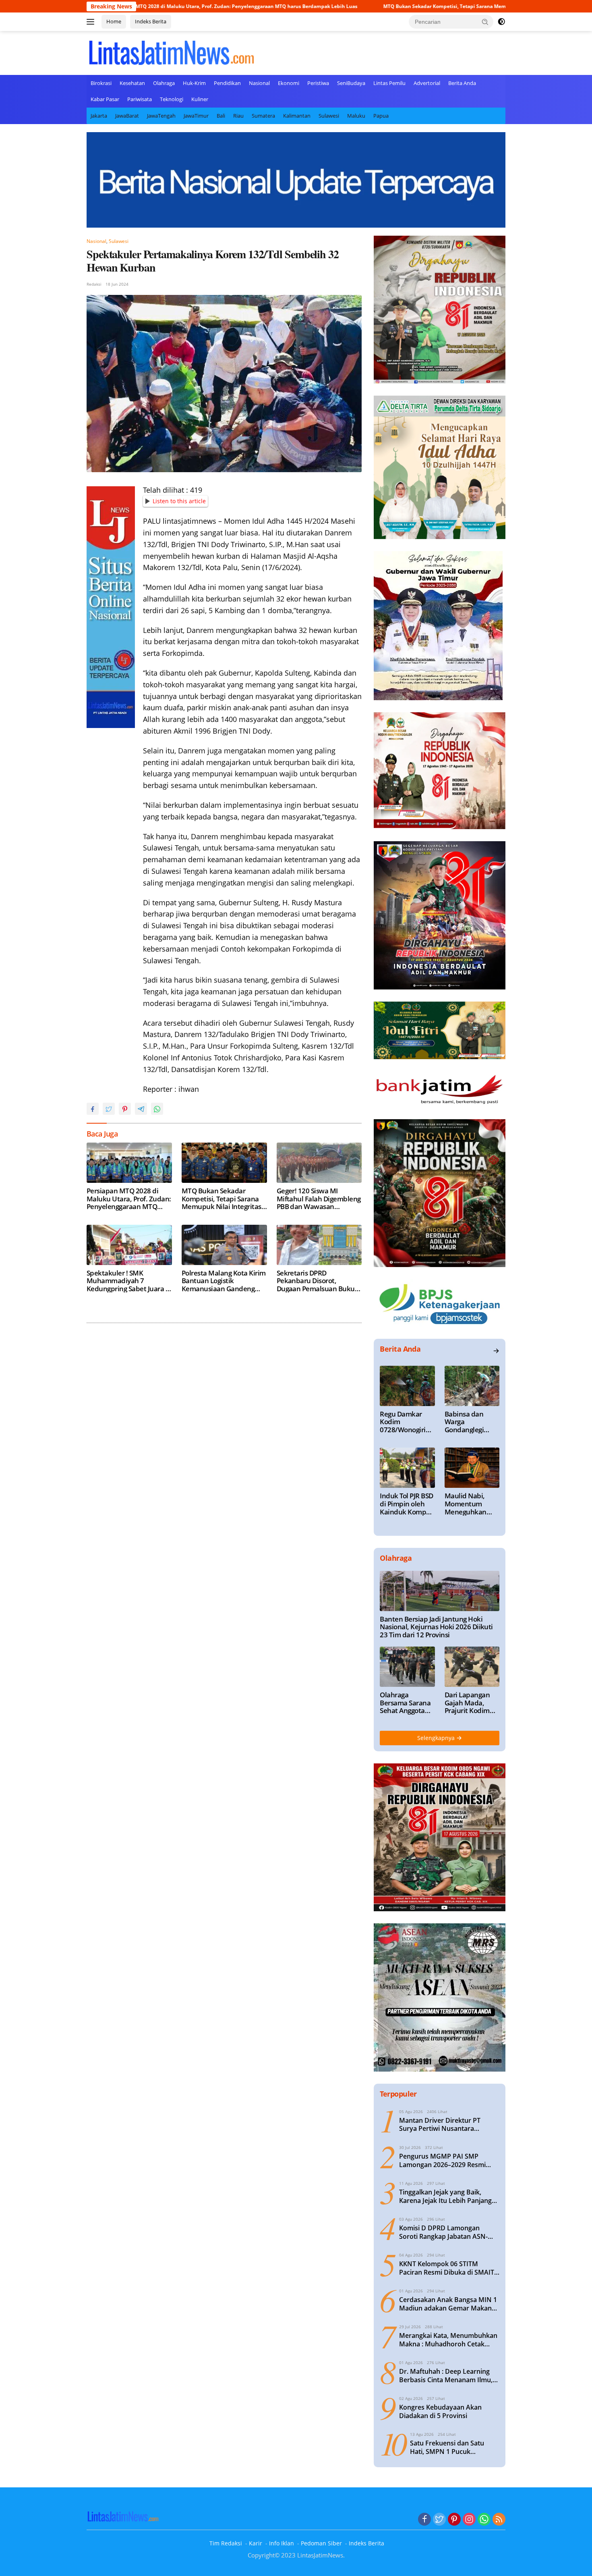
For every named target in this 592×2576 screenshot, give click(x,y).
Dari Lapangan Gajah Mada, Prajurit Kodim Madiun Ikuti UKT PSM (472, 1703)
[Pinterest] (454, 2520)
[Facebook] (424, 2520)
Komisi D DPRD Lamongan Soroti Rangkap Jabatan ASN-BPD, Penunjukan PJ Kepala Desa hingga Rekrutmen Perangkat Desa (449, 2232)
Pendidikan (227, 83)
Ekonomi (289, 83)
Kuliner (200, 99)
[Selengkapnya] (496, 1351)
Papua (381, 116)
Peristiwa (318, 83)
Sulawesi (329, 116)
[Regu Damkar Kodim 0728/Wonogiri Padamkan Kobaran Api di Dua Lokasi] (407, 1386)
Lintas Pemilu (389, 83)
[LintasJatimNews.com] (171, 52)
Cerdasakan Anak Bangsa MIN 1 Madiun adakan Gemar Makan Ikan (448, 2304)
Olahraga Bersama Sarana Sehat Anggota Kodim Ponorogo (405, 1703)
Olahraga (164, 83)
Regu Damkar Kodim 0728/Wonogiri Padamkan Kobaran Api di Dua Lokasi (403, 1422)
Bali (221, 116)
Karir (256, 2543)
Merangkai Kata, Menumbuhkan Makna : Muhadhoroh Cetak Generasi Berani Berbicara (448, 2340)
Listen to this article (179, 501)
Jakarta (99, 116)
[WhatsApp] (484, 2520)
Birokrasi (101, 83)
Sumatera (263, 116)
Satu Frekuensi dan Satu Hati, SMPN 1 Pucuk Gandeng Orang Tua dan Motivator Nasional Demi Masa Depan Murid (448, 2447)
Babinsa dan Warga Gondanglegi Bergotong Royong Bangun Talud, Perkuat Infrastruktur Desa (469, 1422)
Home (114, 21)
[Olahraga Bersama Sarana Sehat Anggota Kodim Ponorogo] (407, 1667)
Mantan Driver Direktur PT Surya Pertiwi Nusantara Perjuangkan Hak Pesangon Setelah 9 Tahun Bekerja (441, 2125)
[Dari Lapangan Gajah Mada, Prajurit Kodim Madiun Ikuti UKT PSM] (472, 1667)
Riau (238, 116)
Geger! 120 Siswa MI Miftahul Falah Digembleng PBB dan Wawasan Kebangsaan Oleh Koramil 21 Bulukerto (319, 1199)
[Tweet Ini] (109, 1109)
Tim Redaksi (226, 2543)
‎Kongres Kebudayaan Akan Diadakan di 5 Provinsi (440, 2412)
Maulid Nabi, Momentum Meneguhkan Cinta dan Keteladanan (466, 1504)
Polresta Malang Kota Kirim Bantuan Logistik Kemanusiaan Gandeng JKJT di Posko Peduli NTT (224, 1281)
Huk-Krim (194, 83)
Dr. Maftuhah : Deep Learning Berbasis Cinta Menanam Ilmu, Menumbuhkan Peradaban (446, 2376)
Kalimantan (297, 116)
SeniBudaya (351, 83)
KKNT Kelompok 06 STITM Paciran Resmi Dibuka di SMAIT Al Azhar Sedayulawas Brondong (449, 2268)
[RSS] (499, 2520)
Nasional (259, 83)
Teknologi (172, 99)
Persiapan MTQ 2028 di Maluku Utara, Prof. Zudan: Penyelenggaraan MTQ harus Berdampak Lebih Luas (129, 1199)
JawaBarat (127, 116)
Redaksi (94, 284)
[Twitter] (439, 2520)
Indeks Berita (151, 21)
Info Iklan (282, 2543)
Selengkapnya (437, 1738)
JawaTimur (196, 116)
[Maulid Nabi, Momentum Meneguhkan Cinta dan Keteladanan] (472, 1468)
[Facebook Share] (93, 1109)
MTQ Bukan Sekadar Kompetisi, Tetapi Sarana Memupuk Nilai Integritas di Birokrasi (379, 6)
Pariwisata (140, 99)
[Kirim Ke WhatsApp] (157, 1109)
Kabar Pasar (105, 99)
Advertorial (427, 83)
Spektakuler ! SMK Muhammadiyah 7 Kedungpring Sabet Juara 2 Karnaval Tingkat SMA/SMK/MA (128, 1281)
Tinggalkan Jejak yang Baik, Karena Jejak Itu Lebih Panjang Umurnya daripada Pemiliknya (446, 2196)
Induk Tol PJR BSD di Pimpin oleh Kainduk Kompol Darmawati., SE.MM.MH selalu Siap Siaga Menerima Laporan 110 (407, 1504)
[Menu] (92, 22)
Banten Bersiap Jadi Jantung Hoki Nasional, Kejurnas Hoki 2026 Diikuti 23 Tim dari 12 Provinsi (436, 1627)
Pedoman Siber (321, 2543)
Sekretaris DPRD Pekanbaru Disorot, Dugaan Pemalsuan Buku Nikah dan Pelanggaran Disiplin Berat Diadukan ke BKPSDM (318, 1281)
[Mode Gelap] (501, 22)
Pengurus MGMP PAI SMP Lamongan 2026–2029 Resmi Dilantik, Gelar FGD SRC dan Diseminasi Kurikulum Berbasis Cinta (447, 2161)
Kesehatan (132, 83)
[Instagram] (469, 2520)
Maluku (356, 116)
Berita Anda (462, 83)
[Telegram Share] (141, 1109)
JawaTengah (161, 116)
